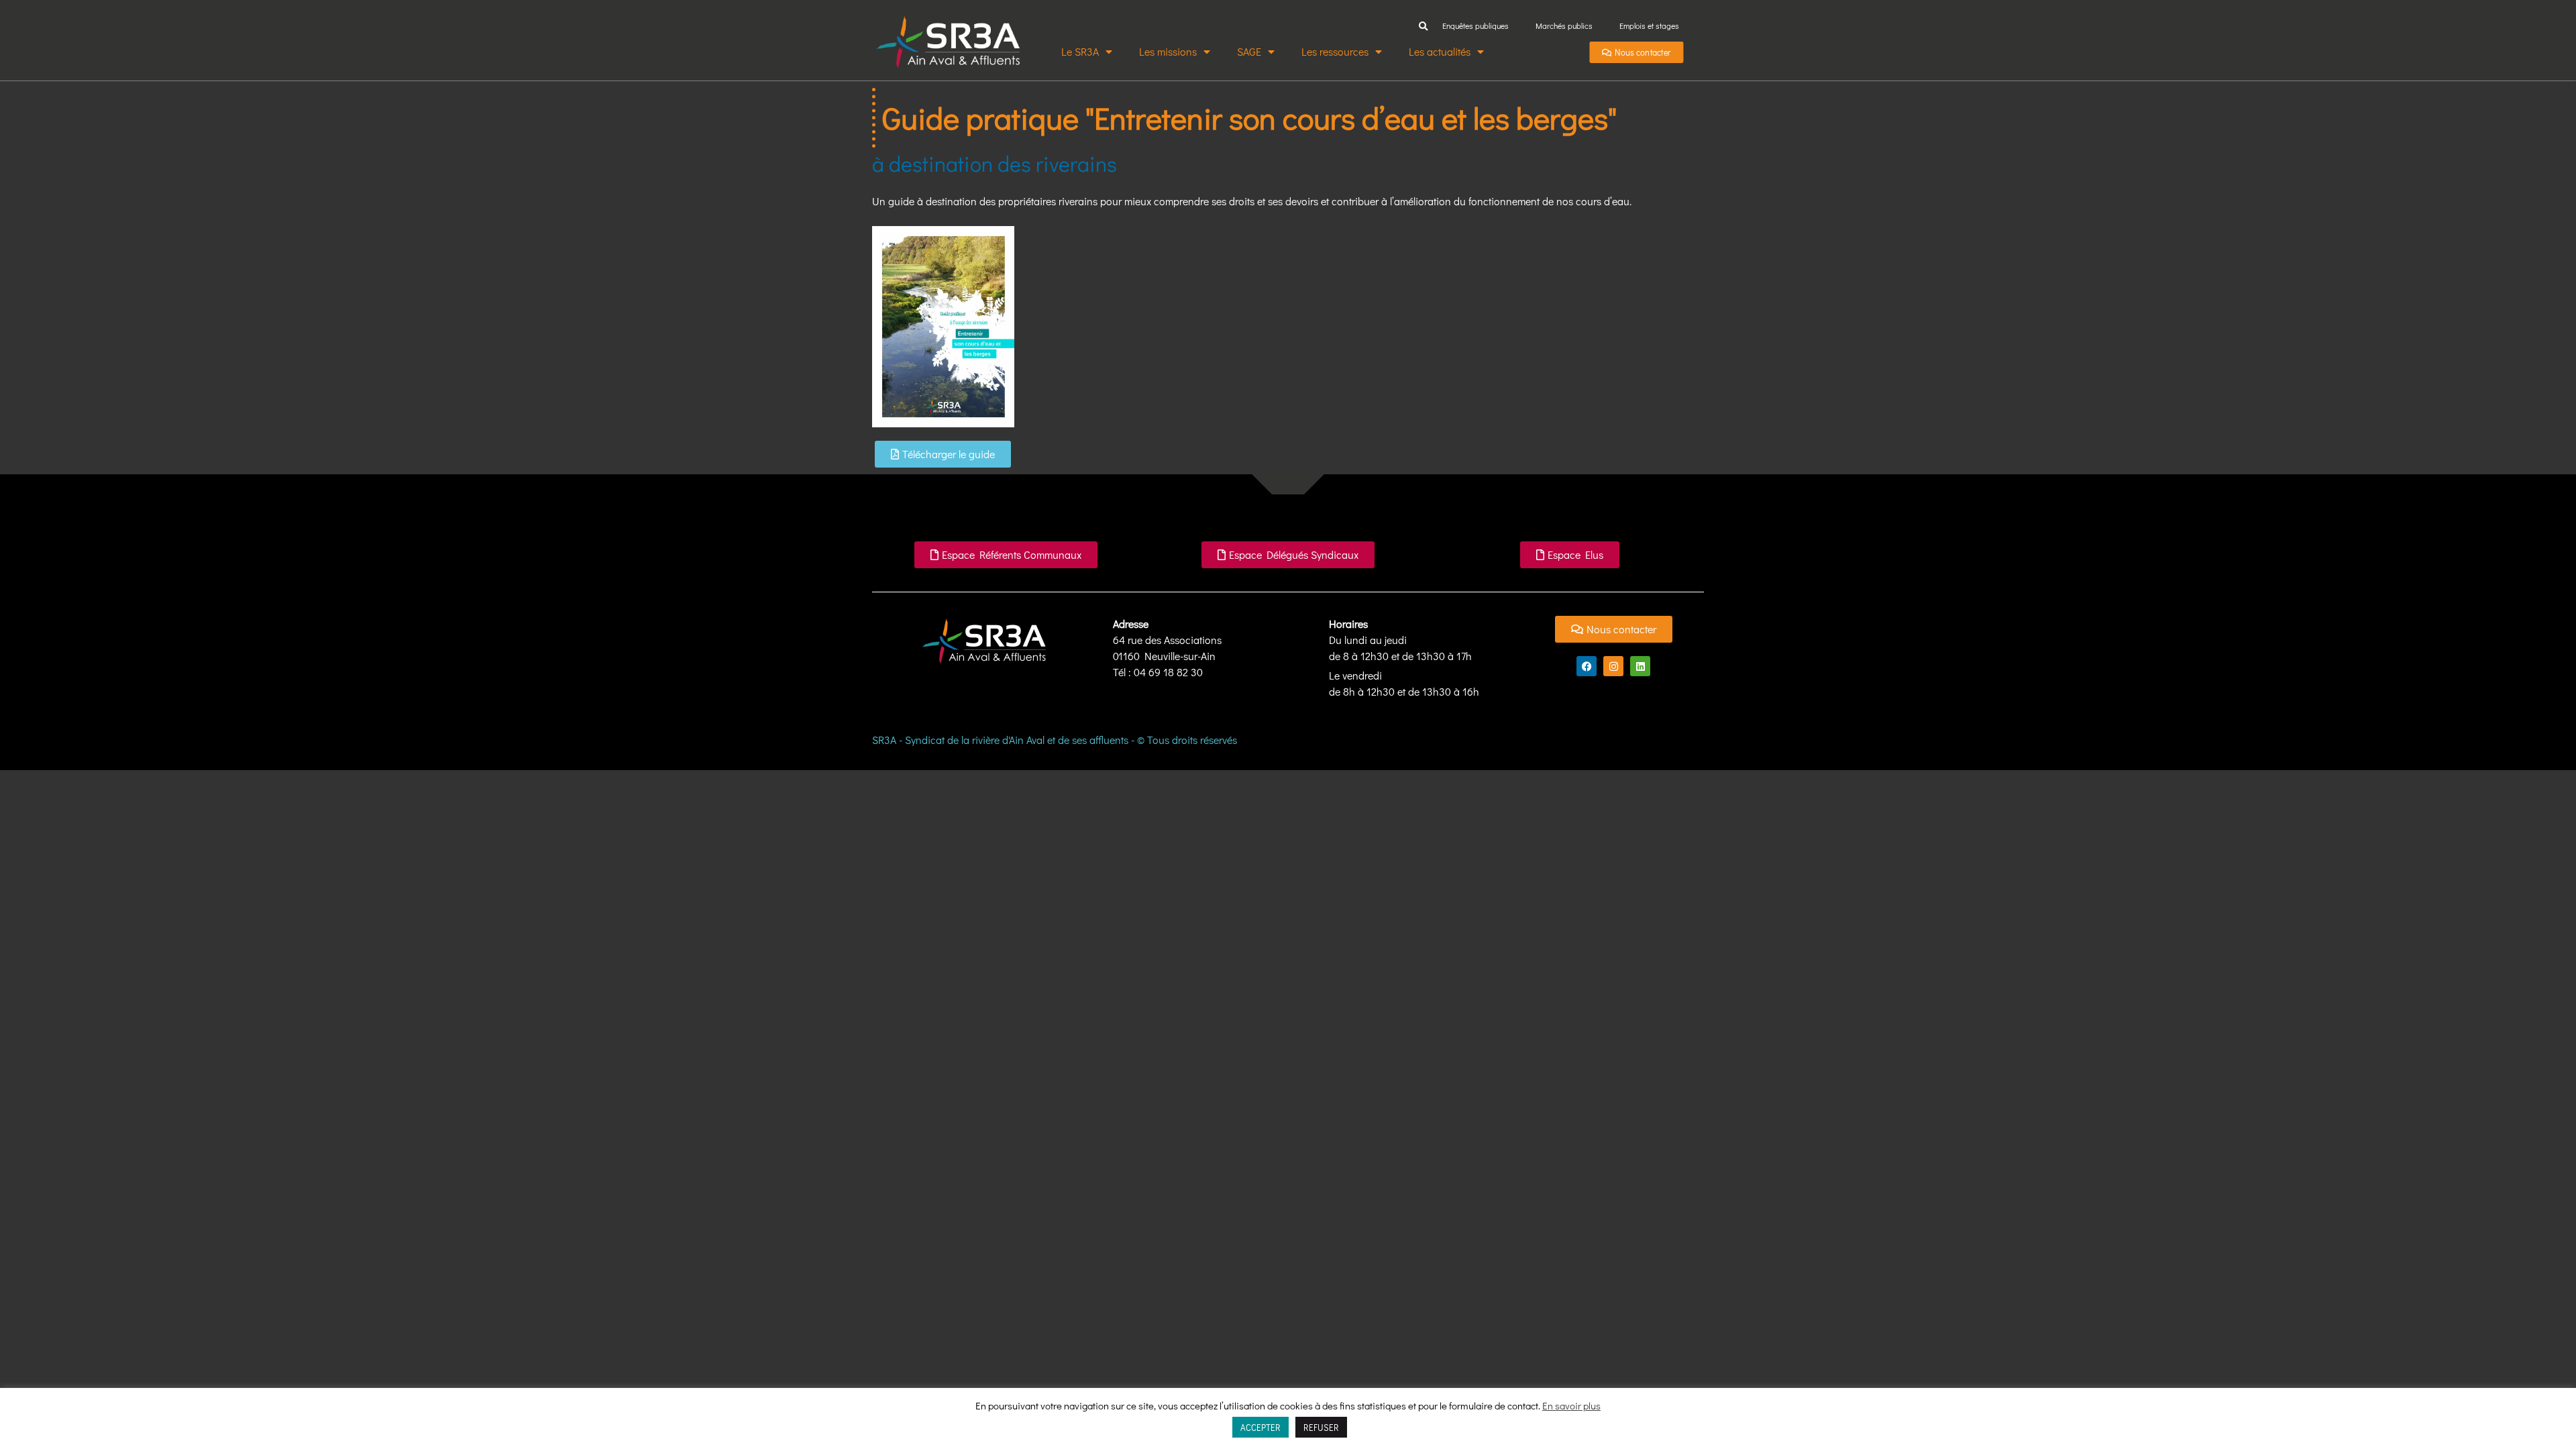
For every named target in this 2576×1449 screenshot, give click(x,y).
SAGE (1249, 51)
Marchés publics (1564, 25)
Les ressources (1335, 51)
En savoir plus (1571, 1405)
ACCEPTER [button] (1260, 1427)
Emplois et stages (1649, 25)
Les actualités (1440, 51)
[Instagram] (1613, 666)
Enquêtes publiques (1475, 25)
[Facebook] (1587, 666)
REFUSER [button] (1321, 1427)
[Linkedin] (1640, 666)
